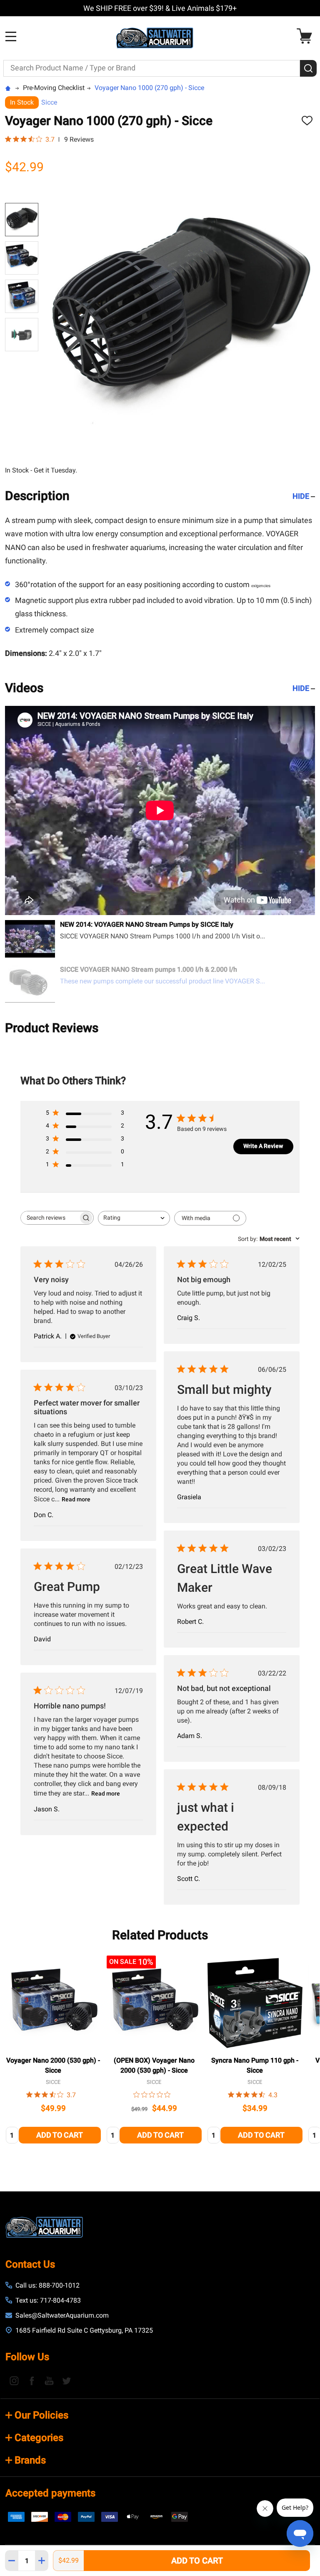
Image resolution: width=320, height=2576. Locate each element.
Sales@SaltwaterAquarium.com (62, 2315)
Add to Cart (197, 2561)
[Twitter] (67, 2381)
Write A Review (263, 1146)
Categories (39, 2438)
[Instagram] (14, 2381)
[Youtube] (49, 2381)
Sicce (49, 102)
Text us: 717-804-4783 (48, 2300)
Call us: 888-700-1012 (47, 2285)
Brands (30, 2460)
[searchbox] (50, 1218)
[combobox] (134, 1218)
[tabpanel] (53, 2052)
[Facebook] (32, 2381)
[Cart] (306, 36)
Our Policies (41, 2415)
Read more (76, 1499)
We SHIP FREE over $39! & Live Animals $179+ (160, 8)
